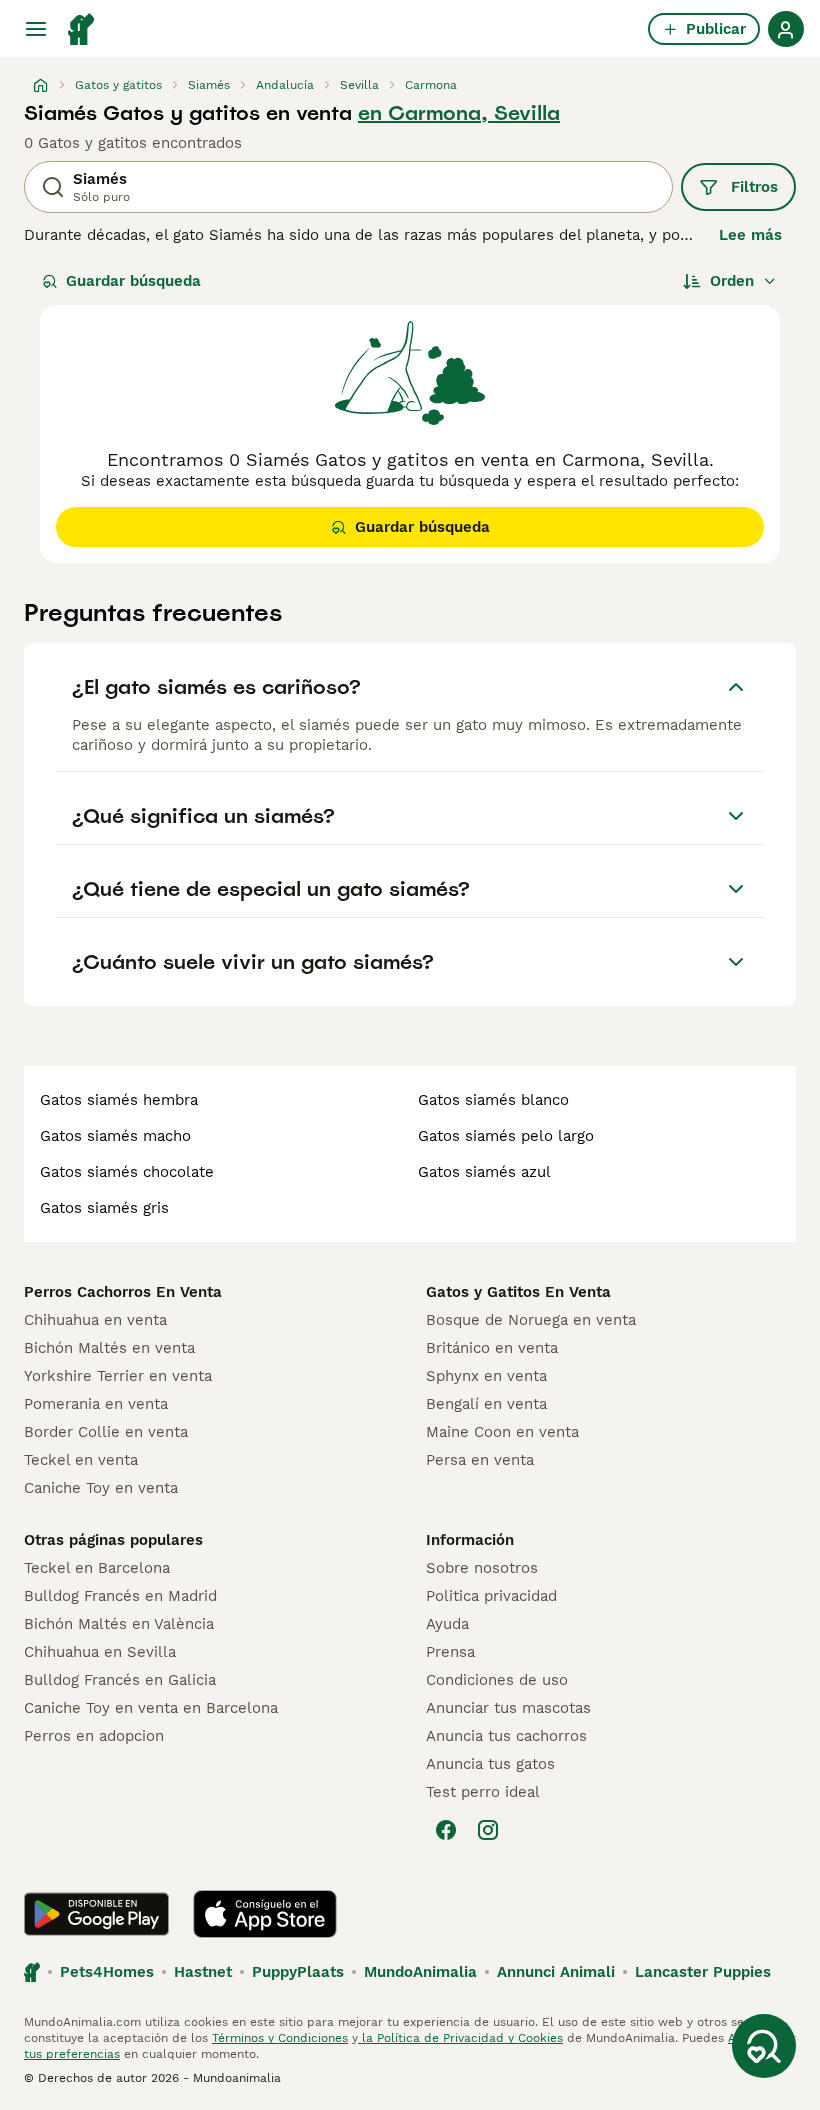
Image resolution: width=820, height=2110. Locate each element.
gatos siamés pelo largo (506, 1136)
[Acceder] (786, 29)
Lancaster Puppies (703, 1972)
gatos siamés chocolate (127, 1172)
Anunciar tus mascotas (508, 1708)
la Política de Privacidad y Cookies (460, 2038)
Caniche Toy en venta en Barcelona (151, 1708)
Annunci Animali (556, 1972)
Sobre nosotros (482, 1568)
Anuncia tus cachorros (506, 1736)
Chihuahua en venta (95, 1320)
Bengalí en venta (486, 1404)
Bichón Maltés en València (119, 1624)
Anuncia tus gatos (490, 1764)
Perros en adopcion (94, 1736)
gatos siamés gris (104, 1208)
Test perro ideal (483, 1792)
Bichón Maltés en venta (109, 1348)
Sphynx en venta (486, 1376)
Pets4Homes (107, 1972)
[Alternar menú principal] (36, 29)
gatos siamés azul (484, 1172)
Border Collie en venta (106, 1432)
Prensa (450, 1652)
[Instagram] (488, 1830)
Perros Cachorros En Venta (123, 1292)
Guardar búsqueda (133, 281)
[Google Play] (96, 1914)
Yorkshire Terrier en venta (118, 1376)
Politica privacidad (491, 1596)
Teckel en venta (81, 1460)
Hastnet (203, 1972)
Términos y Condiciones (280, 2038)
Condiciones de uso (497, 1680)
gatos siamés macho (115, 1136)
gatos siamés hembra (119, 1100)
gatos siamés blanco (493, 1100)
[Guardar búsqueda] (764, 2046)
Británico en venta (492, 1348)
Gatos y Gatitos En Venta (518, 1292)
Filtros (754, 187)
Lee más (750, 235)
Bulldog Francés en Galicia (120, 1680)
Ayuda (447, 1624)
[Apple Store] (265, 1914)
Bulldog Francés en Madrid (120, 1596)
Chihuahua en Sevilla (100, 1652)
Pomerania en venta (96, 1404)
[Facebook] (446, 1830)
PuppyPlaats (298, 1972)
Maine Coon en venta (502, 1432)
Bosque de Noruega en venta (531, 1320)
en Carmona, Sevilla (459, 113)
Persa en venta (480, 1460)
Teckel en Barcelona (97, 1568)
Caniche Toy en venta (101, 1488)
